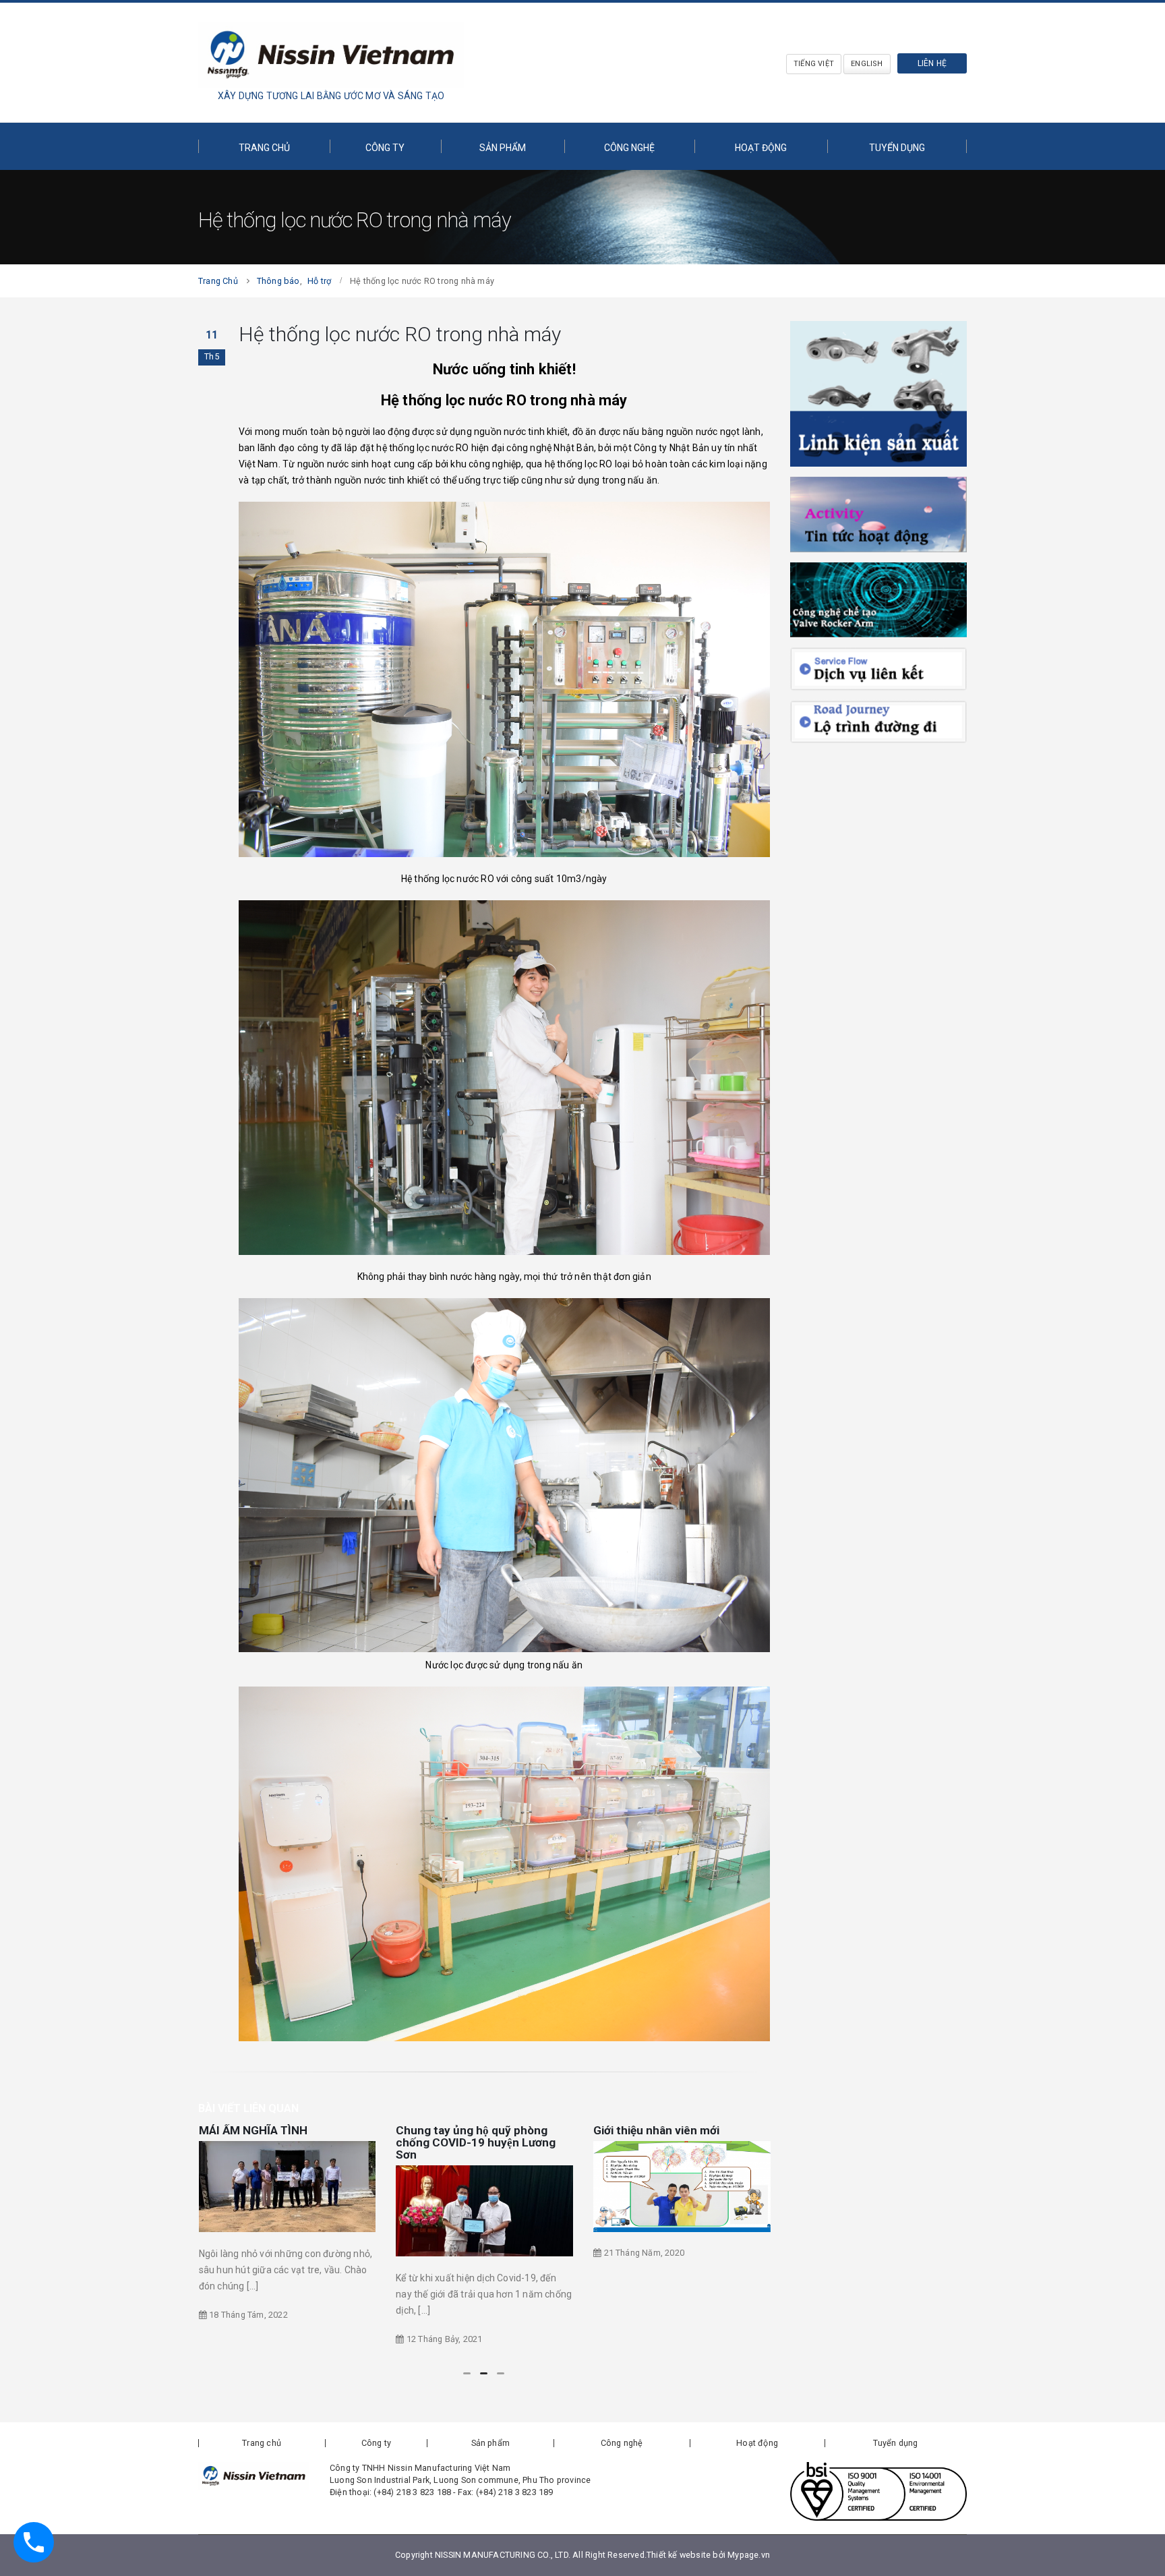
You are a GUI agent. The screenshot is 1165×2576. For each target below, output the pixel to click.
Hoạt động (761, 148)
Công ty (385, 148)
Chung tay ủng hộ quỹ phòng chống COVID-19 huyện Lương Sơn (476, 2142)
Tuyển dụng (897, 148)
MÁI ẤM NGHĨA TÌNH (253, 2130)
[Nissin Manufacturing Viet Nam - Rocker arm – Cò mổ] (331, 55)
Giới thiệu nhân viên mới (656, 2130)
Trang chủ (264, 148)
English (867, 64)
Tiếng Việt (814, 64)
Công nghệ (629, 148)
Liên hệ (932, 63)
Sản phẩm (503, 148)
